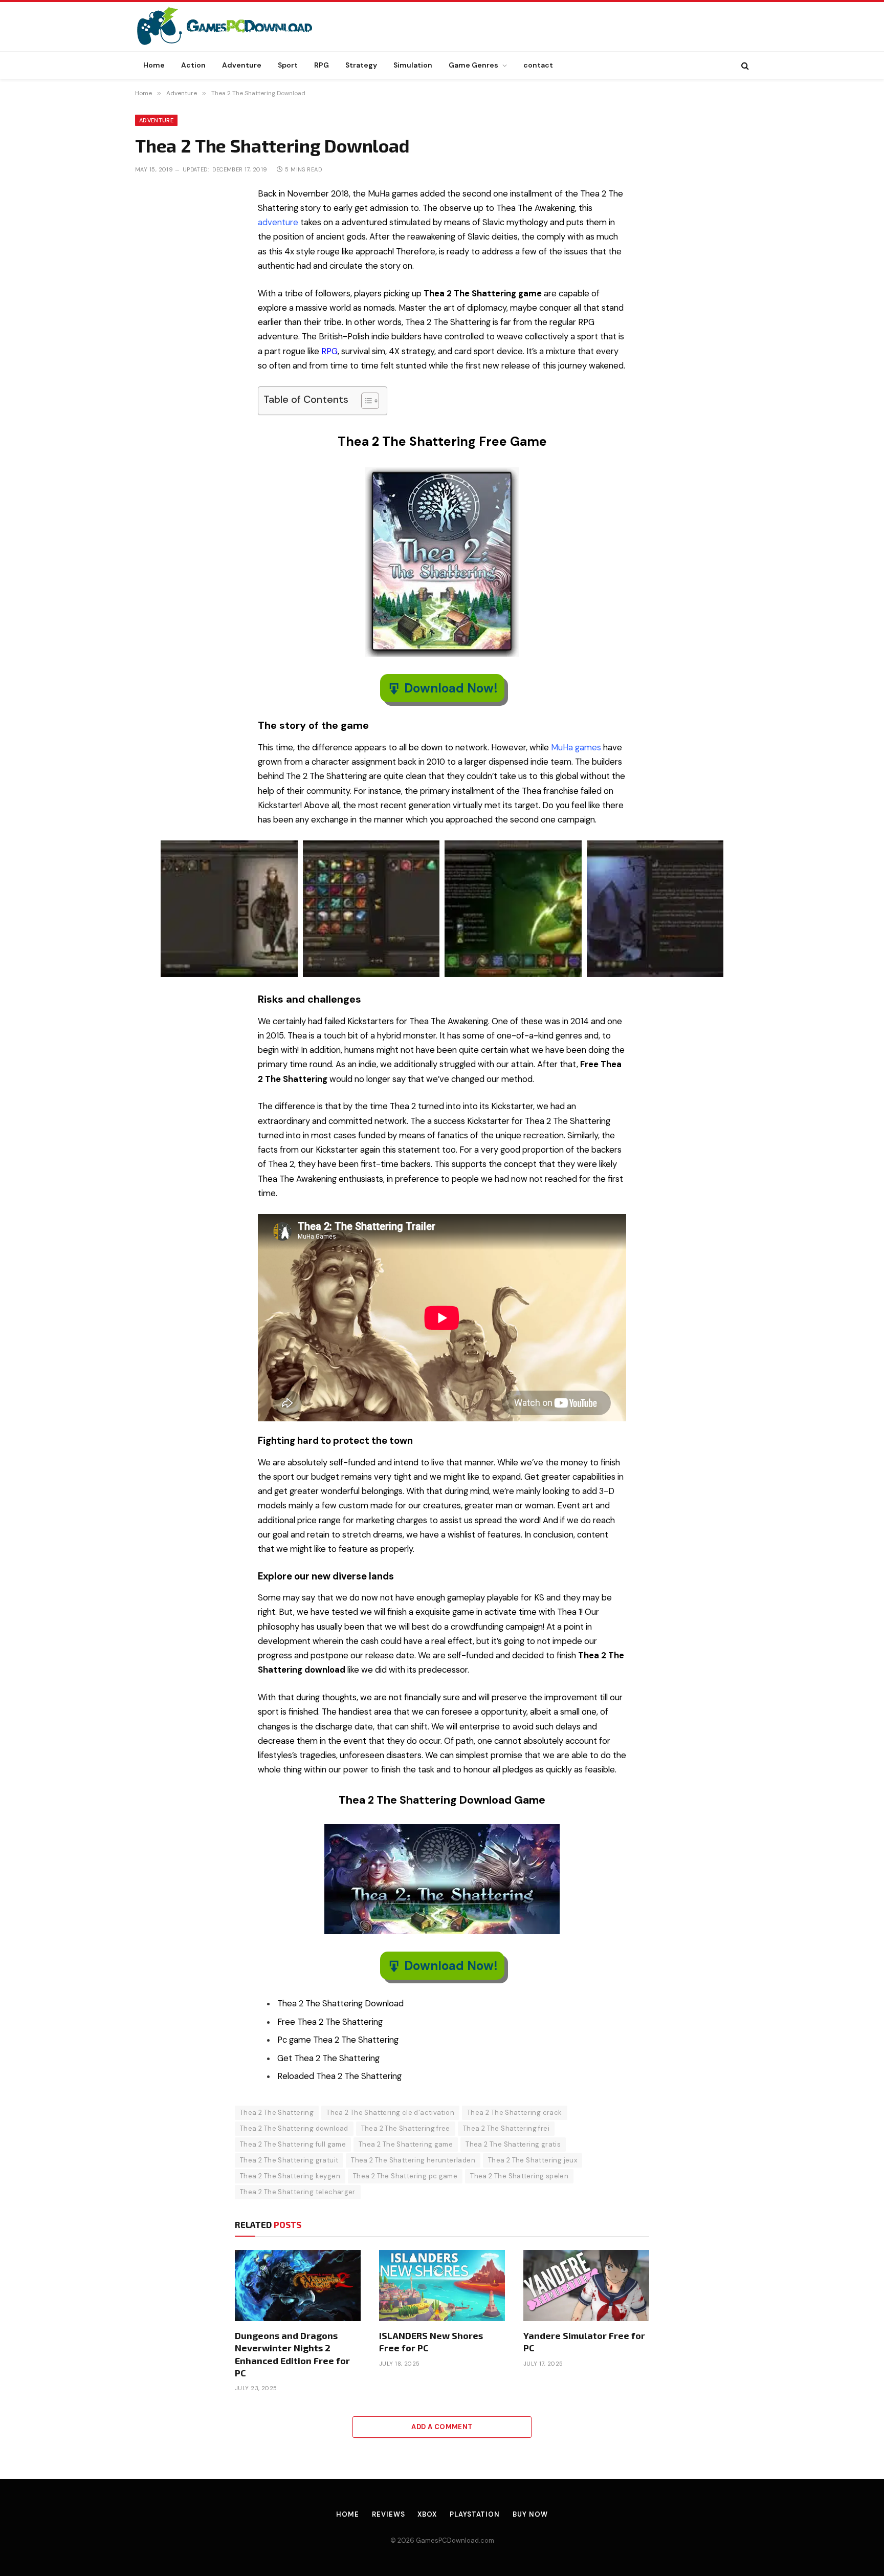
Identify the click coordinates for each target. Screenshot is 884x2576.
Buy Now (530, 2514)
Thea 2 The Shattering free (406, 2128)
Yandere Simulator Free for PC (584, 2342)
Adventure (242, 65)
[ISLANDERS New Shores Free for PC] (442, 2285)
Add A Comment (442, 2427)
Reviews (388, 2514)
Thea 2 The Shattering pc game (405, 2176)
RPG (322, 65)
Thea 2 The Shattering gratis (513, 2144)
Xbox (427, 2514)
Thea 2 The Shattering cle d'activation (390, 2113)
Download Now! (451, 688)
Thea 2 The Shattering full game (293, 2144)
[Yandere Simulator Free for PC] (586, 2285)
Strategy (361, 65)
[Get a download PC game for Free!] (235, 27)
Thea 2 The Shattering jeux (533, 2160)
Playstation (475, 2514)
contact (538, 65)
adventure (278, 222)
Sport (288, 65)
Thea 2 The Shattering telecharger (298, 2192)
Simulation (413, 65)
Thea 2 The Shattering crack (515, 2113)
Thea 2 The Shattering (277, 2113)
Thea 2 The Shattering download (294, 2128)
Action (193, 65)
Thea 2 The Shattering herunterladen (413, 2160)
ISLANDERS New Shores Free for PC (431, 2342)
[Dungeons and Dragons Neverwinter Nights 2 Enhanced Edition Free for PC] (298, 2285)
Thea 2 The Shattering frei (506, 2128)
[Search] (744, 65)
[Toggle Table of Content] (365, 401)
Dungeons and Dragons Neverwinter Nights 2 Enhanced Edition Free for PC (292, 2354)
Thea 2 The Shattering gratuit (289, 2160)
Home (154, 65)
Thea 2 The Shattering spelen (519, 2176)
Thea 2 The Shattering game (406, 2144)
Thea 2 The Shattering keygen (290, 2176)
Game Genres (473, 65)
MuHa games (576, 748)
